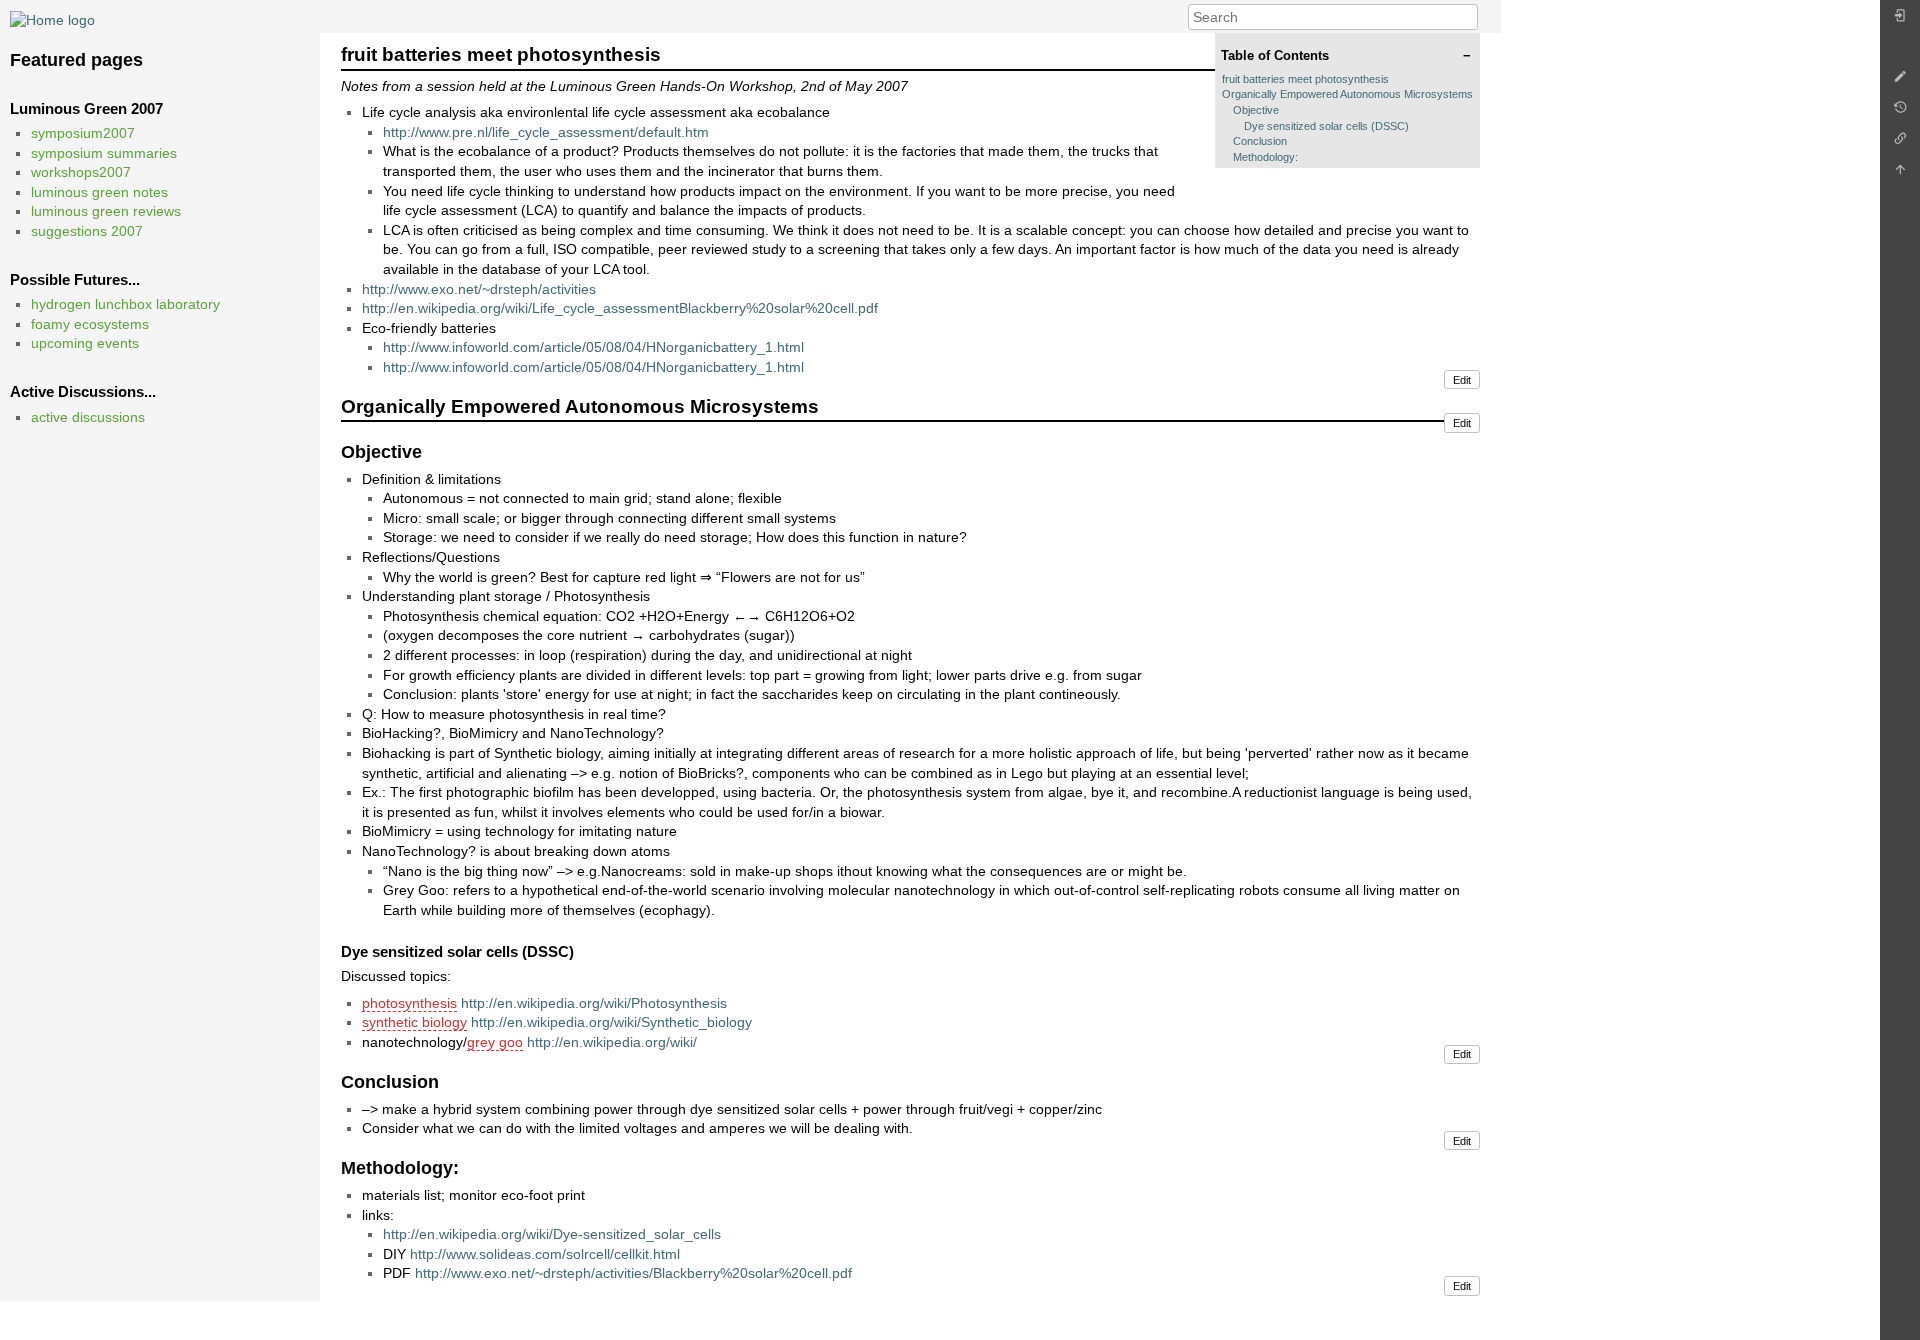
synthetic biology (414, 1022)
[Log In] (1900, 20)
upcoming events (85, 343)
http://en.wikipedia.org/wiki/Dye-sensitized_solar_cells (552, 1234)
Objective (1256, 110)
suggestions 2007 (87, 231)
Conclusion (1260, 141)
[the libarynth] (52, 19)
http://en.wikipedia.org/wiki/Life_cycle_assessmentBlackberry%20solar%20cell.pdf (620, 308)
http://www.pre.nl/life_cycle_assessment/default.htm (546, 132)
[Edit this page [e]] (1900, 81)
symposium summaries (104, 153)
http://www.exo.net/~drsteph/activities (479, 289)
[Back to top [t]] (1900, 174)
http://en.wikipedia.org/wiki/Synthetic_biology (611, 1022)
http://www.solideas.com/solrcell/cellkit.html (545, 1254)
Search (1467, 17)
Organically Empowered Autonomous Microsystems (1347, 94)
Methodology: (1265, 157)
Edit (1462, 380)
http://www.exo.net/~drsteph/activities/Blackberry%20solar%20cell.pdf (633, 1273)
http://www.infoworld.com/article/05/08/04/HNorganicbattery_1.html (593, 347)
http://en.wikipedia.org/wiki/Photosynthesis (594, 1003)
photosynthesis (409, 1003)
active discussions (88, 417)
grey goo (495, 1042)
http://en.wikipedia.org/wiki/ (612, 1042)
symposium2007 (83, 133)
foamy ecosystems (90, 324)
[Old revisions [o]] (1900, 112)
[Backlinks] (1900, 143)
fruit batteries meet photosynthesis (1305, 79)
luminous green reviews (106, 211)
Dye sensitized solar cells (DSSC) (1326, 126)
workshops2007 (81, 172)
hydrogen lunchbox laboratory (125, 304)
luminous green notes (99, 192)
